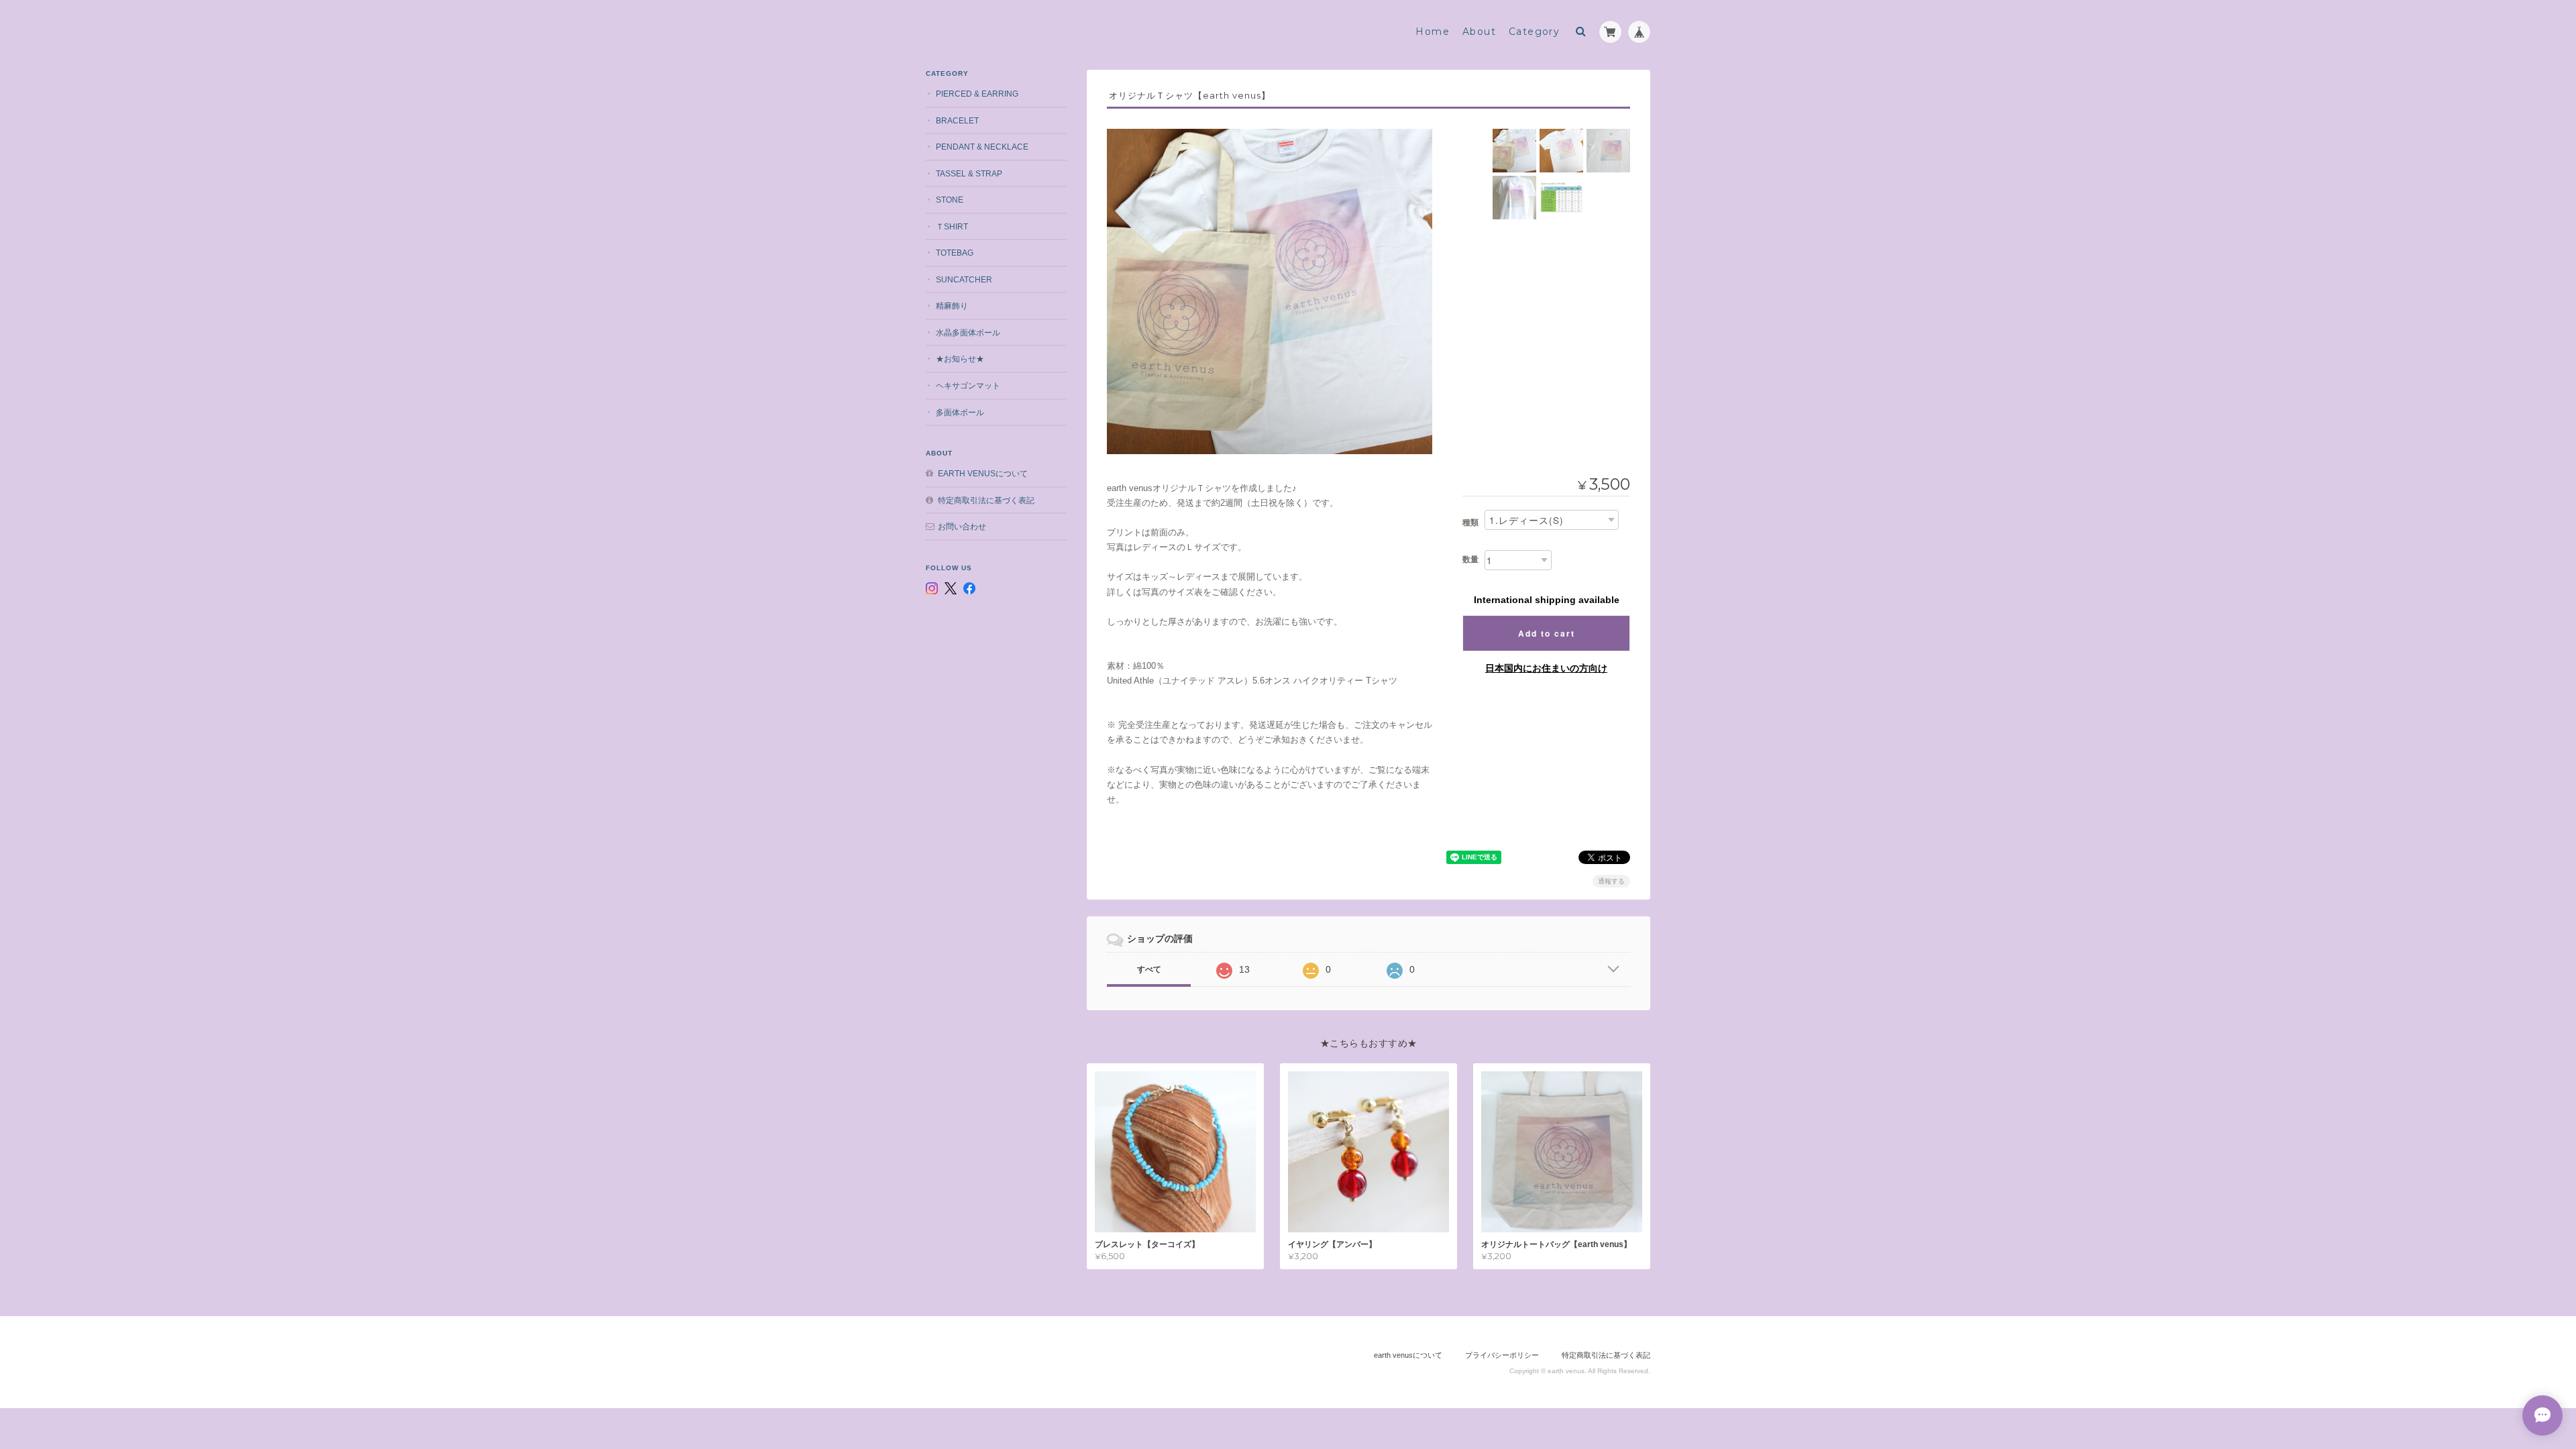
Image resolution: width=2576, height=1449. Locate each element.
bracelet (957, 120)
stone (950, 200)
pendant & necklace (982, 147)
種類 (1470, 523)
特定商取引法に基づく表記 (986, 500)
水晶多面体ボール (968, 332)
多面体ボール (960, 412)
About (1479, 32)
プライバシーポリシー (1502, 1355)
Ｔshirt (952, 226)
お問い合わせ (962, 526)
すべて (1149, 969)
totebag (955, 253)
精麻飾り (952, 306)
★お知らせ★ (960, 359)
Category (1534, 32)
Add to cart (1547, 633)
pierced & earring (977, 94)
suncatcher (964, 279)
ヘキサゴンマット (968, 385)
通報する (1611, 881)
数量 (1470, 559)
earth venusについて (983, 473)
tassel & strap (969, 173)
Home (1433, 32)
